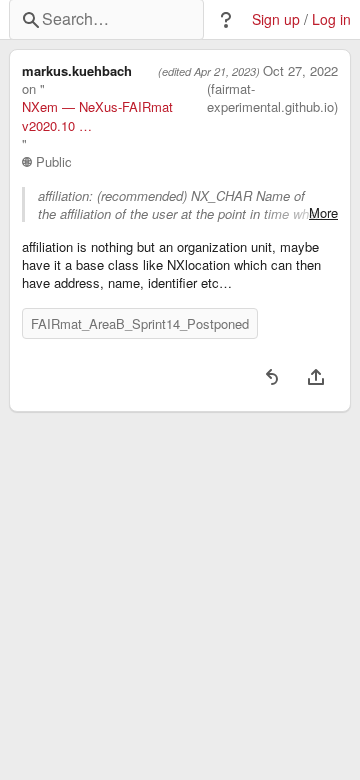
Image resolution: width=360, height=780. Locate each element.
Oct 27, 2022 (300, 71)
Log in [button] (331, 19)
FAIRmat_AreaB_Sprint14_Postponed (140, 323)
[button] (226, 20)
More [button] (323, 213)
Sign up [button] (276, 19)
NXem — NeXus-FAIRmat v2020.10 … (97, 116)
